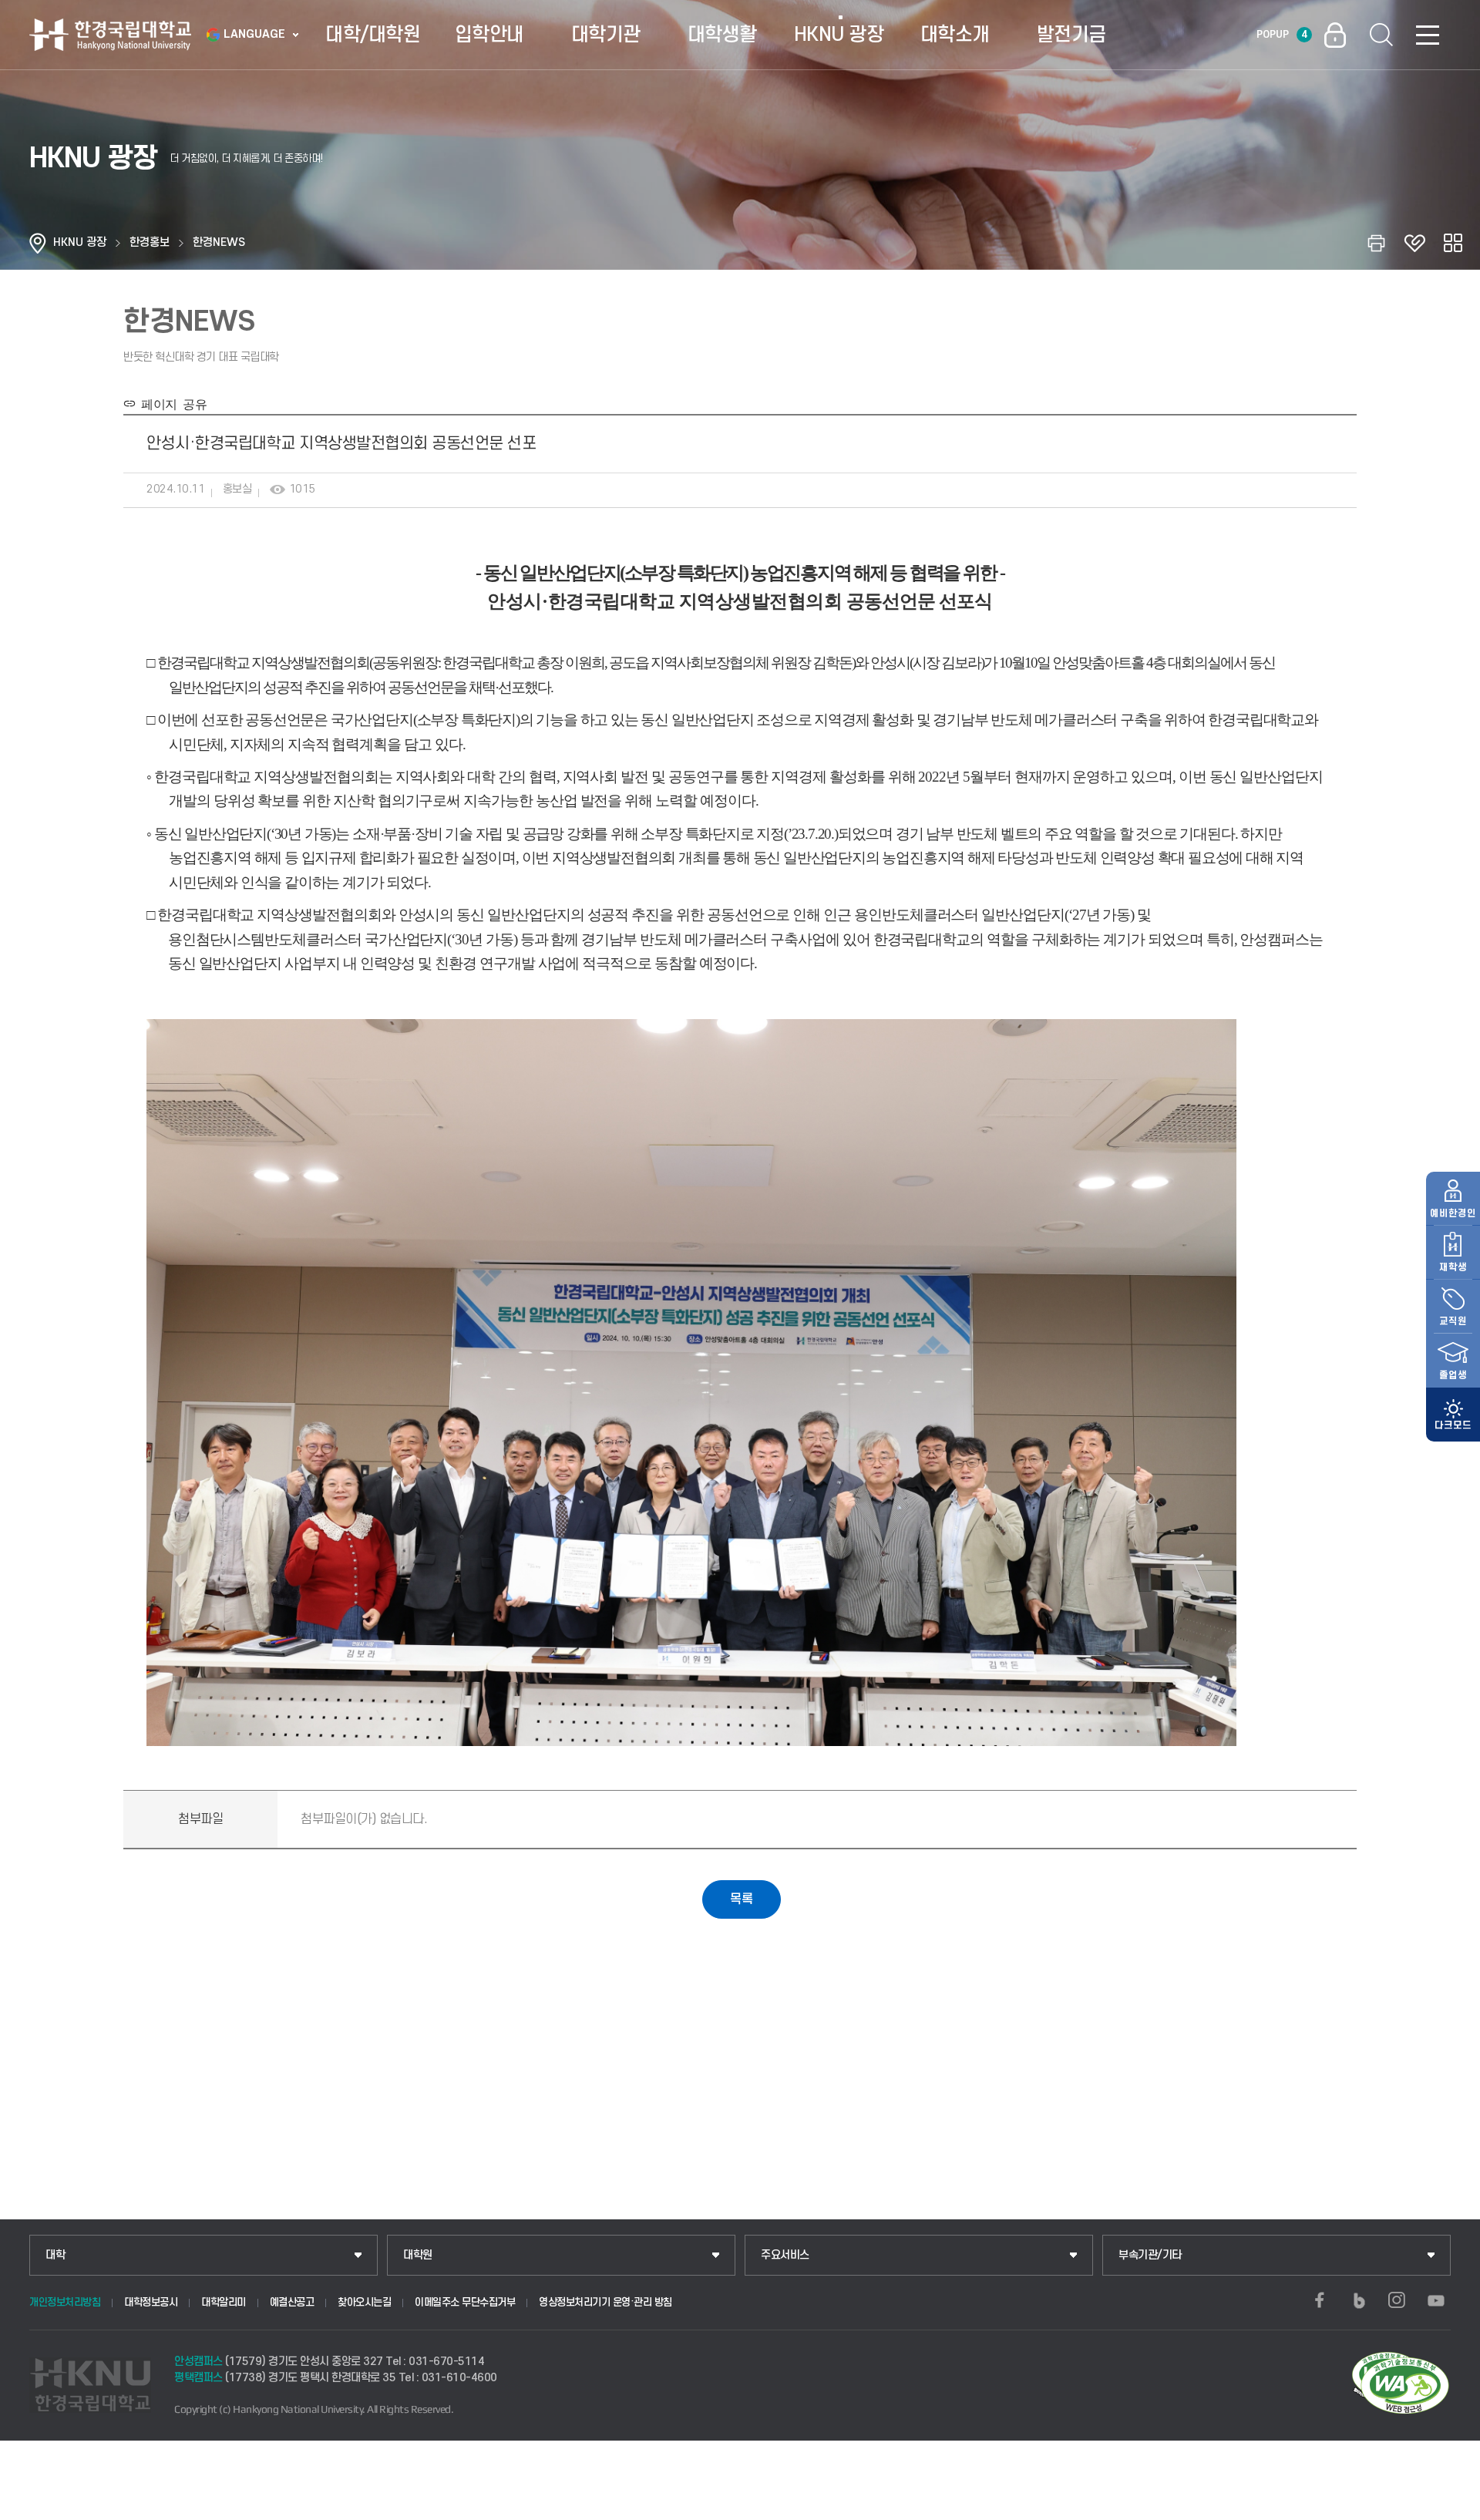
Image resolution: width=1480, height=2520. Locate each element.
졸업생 (1453, 1375)
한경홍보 (150, 242)
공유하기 (1453, 243)
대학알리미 (224, 2302)
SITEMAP (1428, 35)
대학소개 (955, 35)
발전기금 (1071, 35)
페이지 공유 (171, 403)
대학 (55, 2255)
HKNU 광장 (839, 35)
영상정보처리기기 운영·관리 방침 (605, 2302)
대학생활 (722, 35)
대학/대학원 (373, 35)
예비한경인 (1453, 1213)
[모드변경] (1453, 1415)
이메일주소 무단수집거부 (465, 2302)
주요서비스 (785, 2255)
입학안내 (489, 35)
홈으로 (38, 243)
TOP (1450, 2504)
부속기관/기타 (1150, 2255)
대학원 (418, 2255)
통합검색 (1381, 35)
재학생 (1453, 1267)
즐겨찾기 (1414, 243)
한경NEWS (219, 242)
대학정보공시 (151, 2302)
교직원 (1453, 1321)
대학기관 (606, 35)
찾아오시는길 (364, 2302)
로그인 (1335, 35)
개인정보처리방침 (65, 2302)
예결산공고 (292, 2302)
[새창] (1320, 2300)
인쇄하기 (1376, 243)
